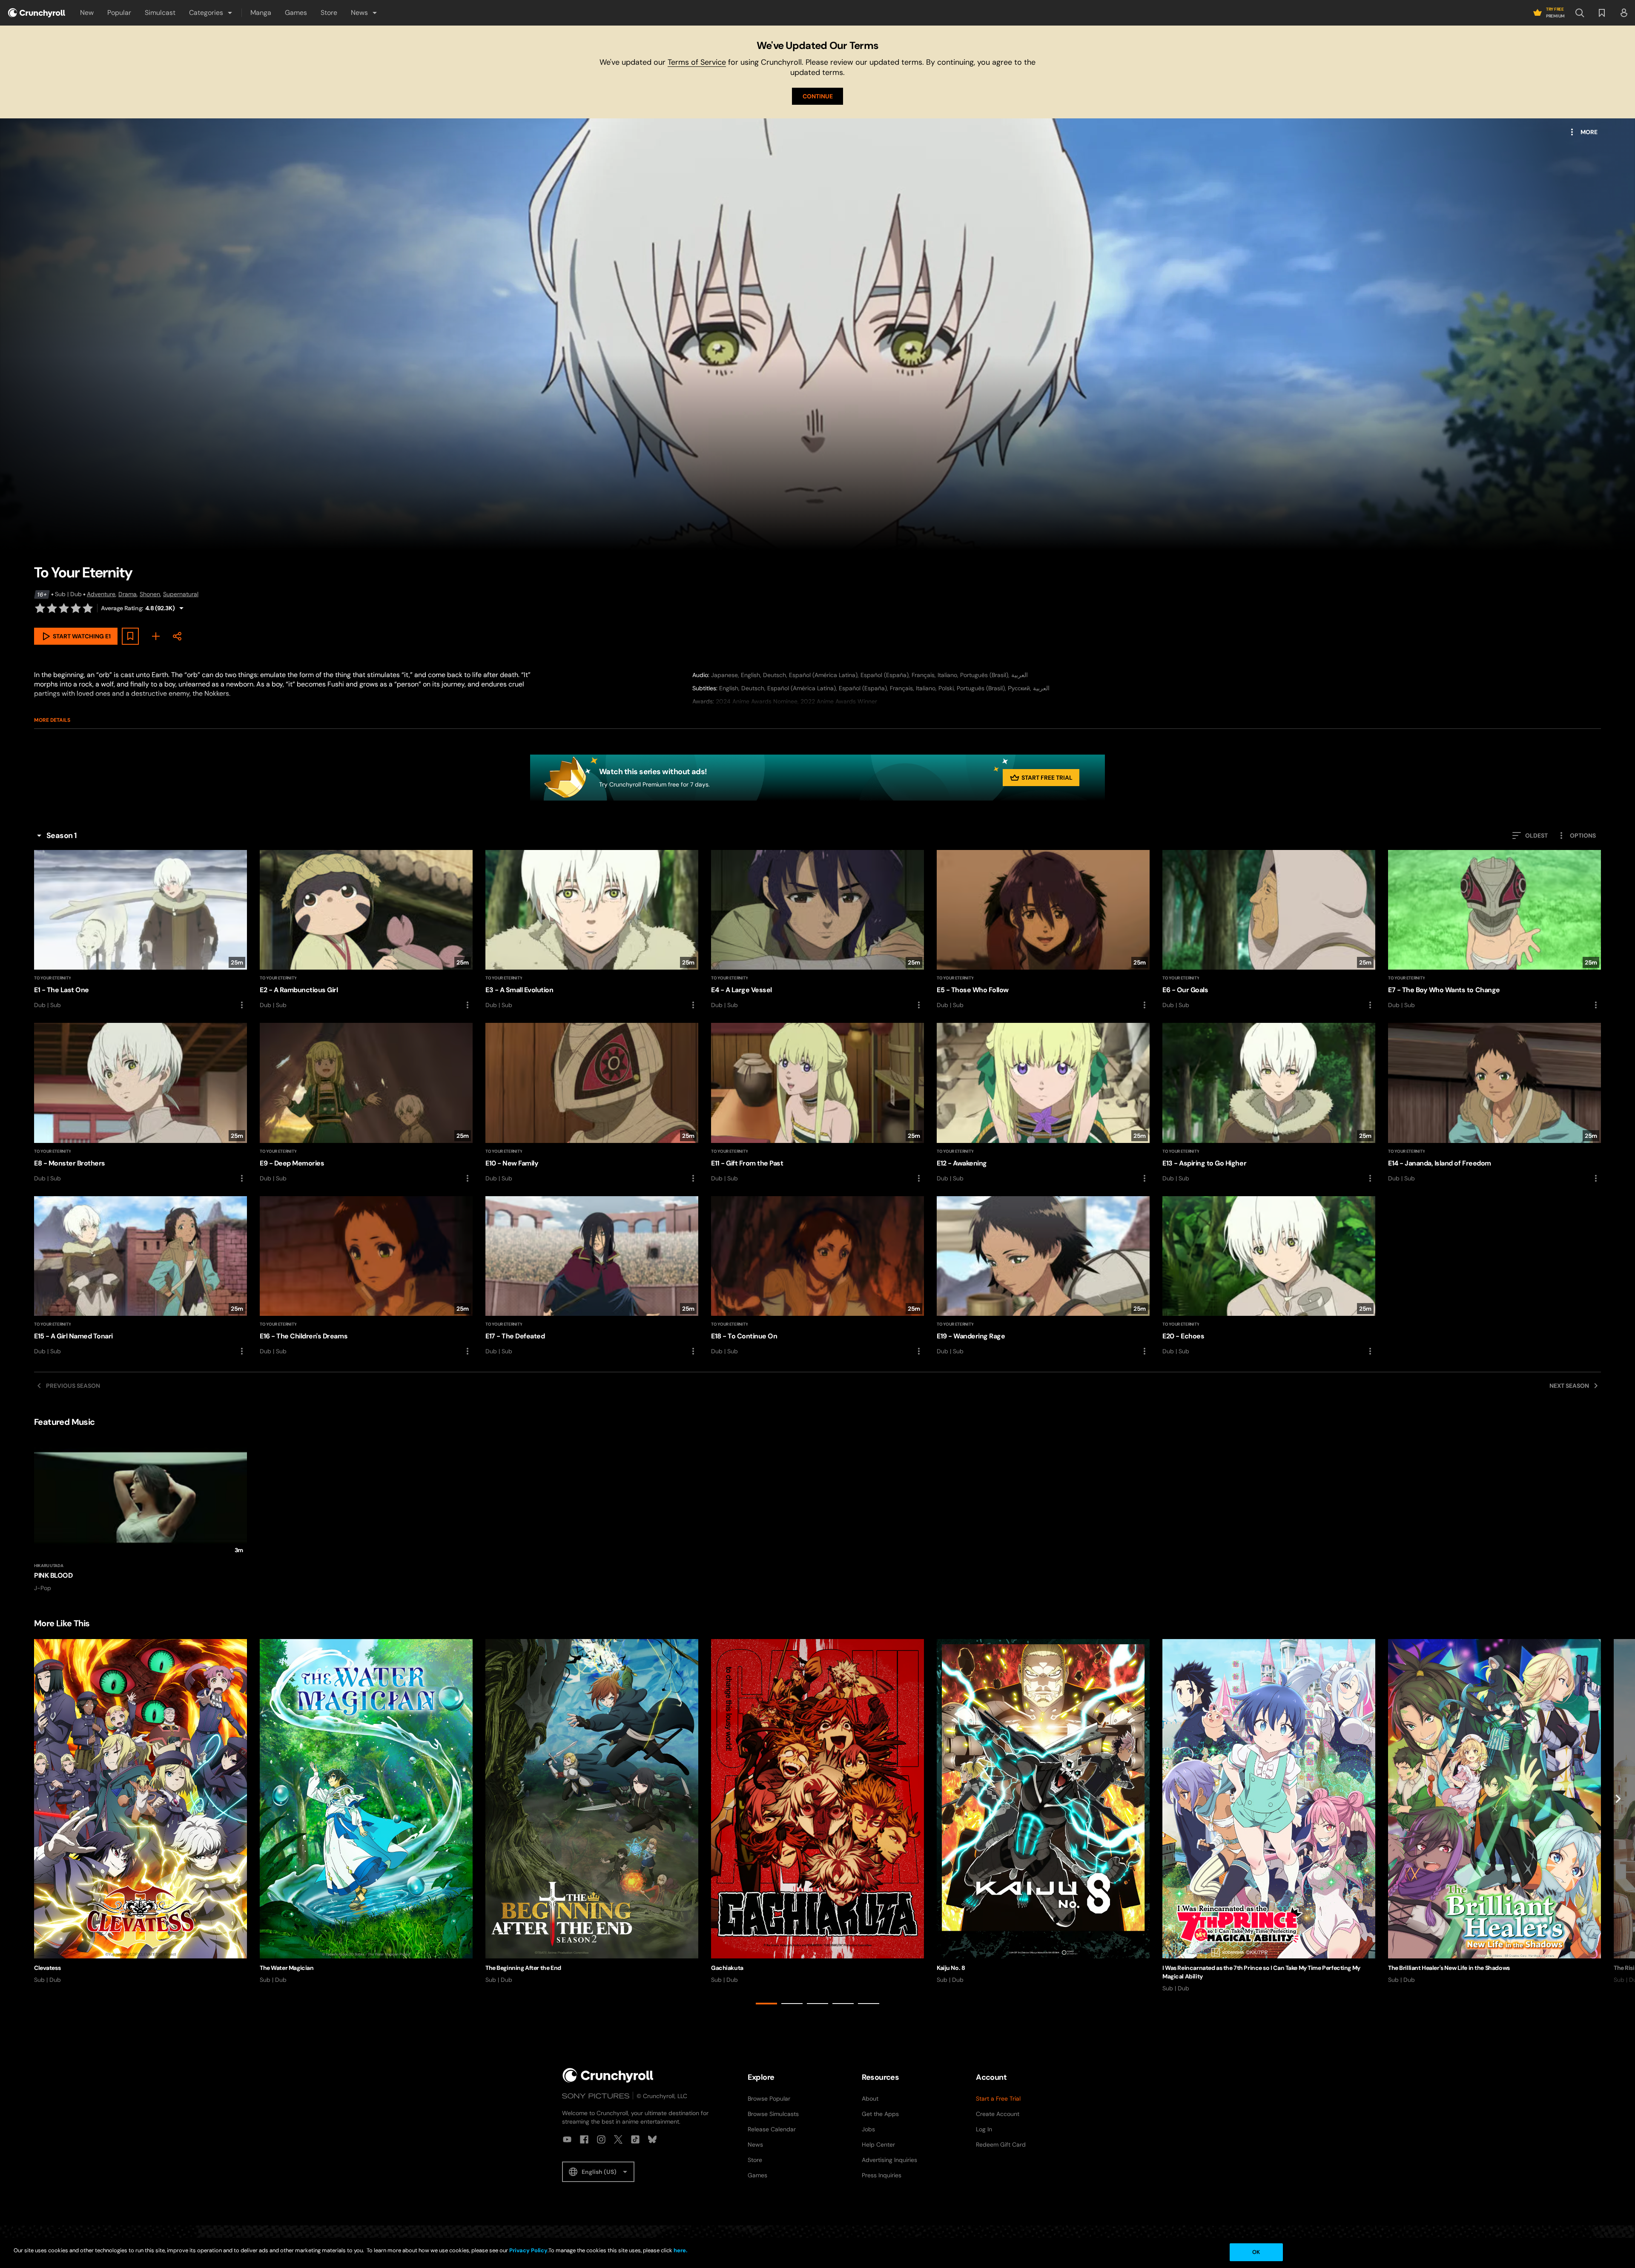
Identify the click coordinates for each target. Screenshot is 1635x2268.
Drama (128, 594)
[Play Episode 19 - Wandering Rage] (1043, 1276)
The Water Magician (287, 1968)
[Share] (177, 636)
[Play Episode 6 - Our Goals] (1269, 930)
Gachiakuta (727, 1968)
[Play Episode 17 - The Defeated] (592, 1276)
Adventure (101, 594)
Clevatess (47, 1968)
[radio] (40, 608)
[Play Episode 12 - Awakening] (1043, 1103)
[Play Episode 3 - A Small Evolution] (592, 930)
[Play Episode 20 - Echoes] (1269, 1276)
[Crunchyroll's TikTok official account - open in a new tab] (635, 2139)
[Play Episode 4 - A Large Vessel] (817, 930)
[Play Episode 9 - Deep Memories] (366, 1103)
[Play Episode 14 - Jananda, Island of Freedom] (1494, 1103)
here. (680, 2250)
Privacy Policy (528, 2250)
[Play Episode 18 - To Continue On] (817, 1276)
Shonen (150, 594)
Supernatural (181, 594)
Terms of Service (697, 62)
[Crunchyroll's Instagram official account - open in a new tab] (601, 2139)
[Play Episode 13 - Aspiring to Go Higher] (1269, 1103)
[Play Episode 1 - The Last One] (141, 930)
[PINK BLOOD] (141, 1515)
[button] (211, 13)
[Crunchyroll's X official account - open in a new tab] (618, 2139)
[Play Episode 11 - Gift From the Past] (817, 1103)
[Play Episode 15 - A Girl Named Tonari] (141, 1276)
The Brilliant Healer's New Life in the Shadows (1449, 1968)
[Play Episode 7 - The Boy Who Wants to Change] (1494, 930)
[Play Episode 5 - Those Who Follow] (1043, 930)
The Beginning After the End (523, 1968)
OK (1256, 2252)
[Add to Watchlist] (130, 636)
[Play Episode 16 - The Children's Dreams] (366, 1276)
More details (52, 720)
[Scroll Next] (1618, 1823)
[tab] (766, 2004)
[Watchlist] (1602, 13)
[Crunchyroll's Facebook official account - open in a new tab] (584, 2139)
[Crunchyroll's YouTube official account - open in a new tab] (567, 2139)
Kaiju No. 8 (951, 1968)
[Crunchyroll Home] (608, 2075)
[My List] (156, 636)
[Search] (1580, 13)
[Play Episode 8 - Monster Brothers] (141, 1103)
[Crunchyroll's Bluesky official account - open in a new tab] (652, 2139)
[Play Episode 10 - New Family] (592, 1103)
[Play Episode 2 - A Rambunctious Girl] (366, 930)
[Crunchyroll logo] (37, 13)
